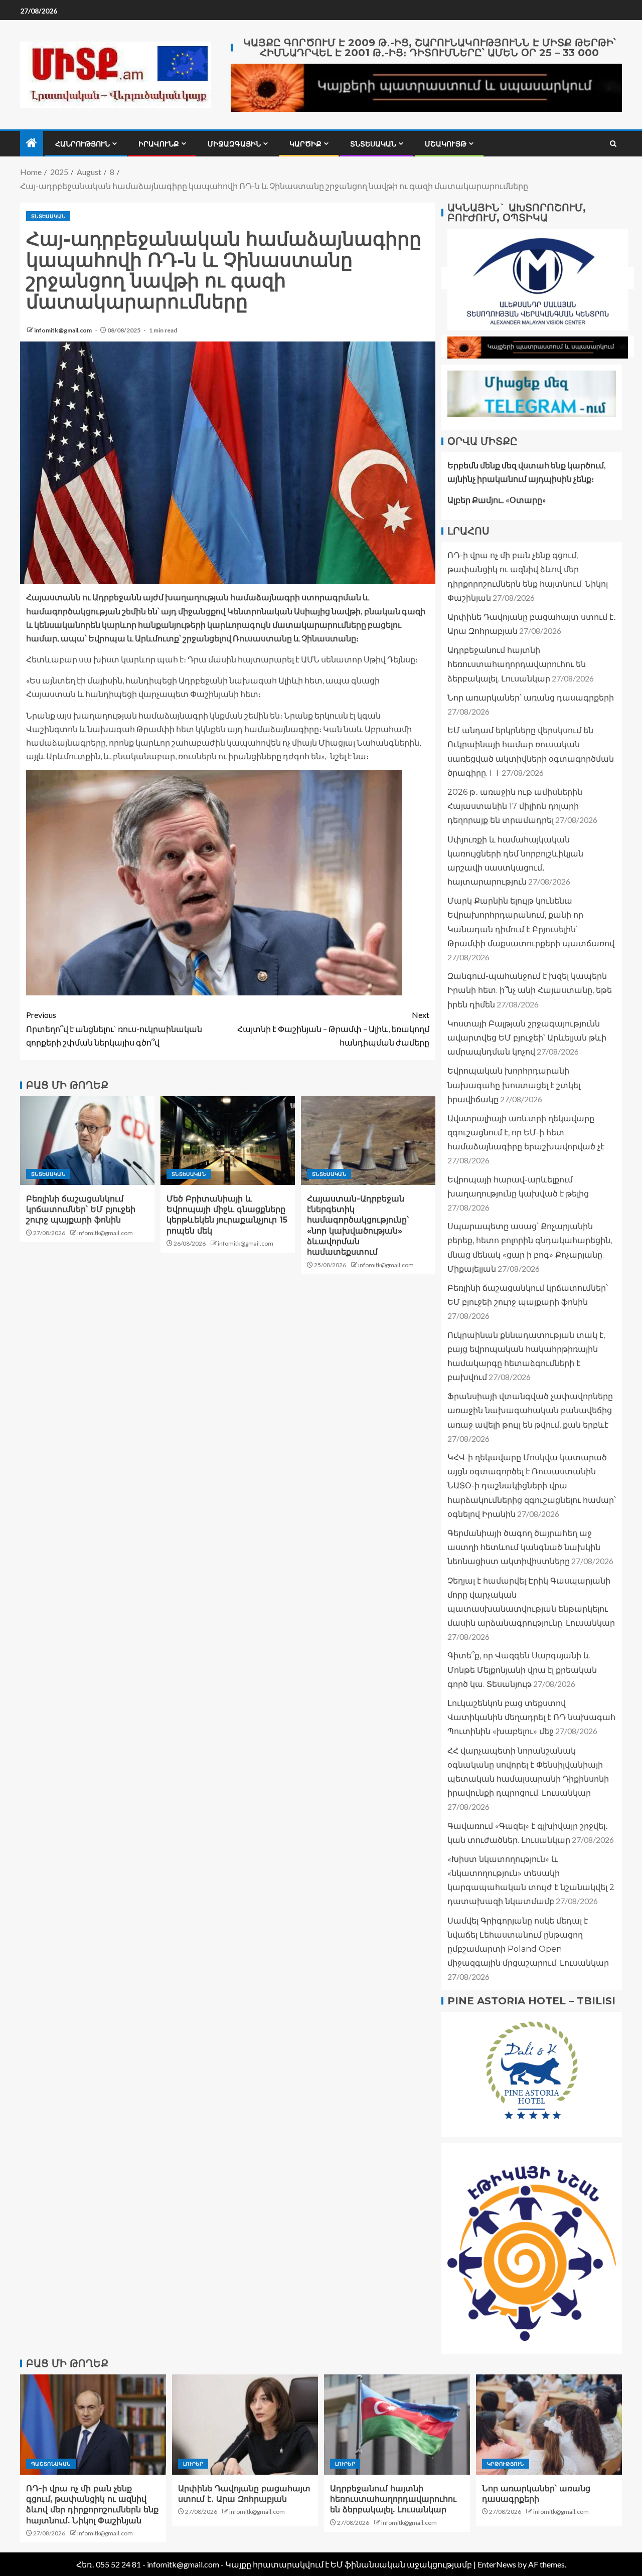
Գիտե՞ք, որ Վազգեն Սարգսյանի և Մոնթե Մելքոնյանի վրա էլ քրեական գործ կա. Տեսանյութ (522, 1670)
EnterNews (497, 2564)
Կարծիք (305, 144)
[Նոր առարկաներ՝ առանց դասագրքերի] (549, 2425)
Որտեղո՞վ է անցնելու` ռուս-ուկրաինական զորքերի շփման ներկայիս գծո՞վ (114, 1028)
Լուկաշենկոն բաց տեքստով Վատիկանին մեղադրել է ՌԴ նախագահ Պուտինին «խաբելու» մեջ (531, 1717)
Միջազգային (234, 144)
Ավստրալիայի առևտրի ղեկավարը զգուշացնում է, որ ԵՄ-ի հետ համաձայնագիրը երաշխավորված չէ (526, 1133)
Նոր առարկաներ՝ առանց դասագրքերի (531, 698)
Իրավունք (159, 144)
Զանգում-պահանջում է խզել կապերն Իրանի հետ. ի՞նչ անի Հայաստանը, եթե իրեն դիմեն (530, 990)
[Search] (613, 144)
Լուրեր (193, 2464)
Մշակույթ (446, 144)
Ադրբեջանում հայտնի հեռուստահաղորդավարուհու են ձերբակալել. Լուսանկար (517, 665)
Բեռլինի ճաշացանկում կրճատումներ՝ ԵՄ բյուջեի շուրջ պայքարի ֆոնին (81, 1210)
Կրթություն (506, 2464)
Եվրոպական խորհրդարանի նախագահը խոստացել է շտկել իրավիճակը (514, 1085)
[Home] (32, 143)
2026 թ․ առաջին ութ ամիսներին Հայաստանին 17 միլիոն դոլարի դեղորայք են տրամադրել (515, 806)
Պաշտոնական (51, 2464)
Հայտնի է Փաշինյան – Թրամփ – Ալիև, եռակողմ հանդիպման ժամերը (333, 1028)
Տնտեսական (373, 144)
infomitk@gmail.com (63, 330)
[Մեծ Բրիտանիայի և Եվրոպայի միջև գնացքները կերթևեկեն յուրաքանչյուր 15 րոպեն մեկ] (228, 1141)
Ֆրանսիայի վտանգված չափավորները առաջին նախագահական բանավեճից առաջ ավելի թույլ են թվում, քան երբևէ (530, 1411)
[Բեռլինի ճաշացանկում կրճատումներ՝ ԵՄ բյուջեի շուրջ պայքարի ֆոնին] (87, 1141)
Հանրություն (83, 144)
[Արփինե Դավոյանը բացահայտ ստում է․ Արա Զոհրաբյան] (245, 2425)
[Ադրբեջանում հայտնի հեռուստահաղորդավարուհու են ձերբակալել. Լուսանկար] (397, 2425)
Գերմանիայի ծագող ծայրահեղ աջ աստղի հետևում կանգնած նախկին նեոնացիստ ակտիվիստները (524, 1547)
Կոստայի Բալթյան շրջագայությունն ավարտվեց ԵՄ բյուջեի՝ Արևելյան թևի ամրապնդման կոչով (527, 1038)
